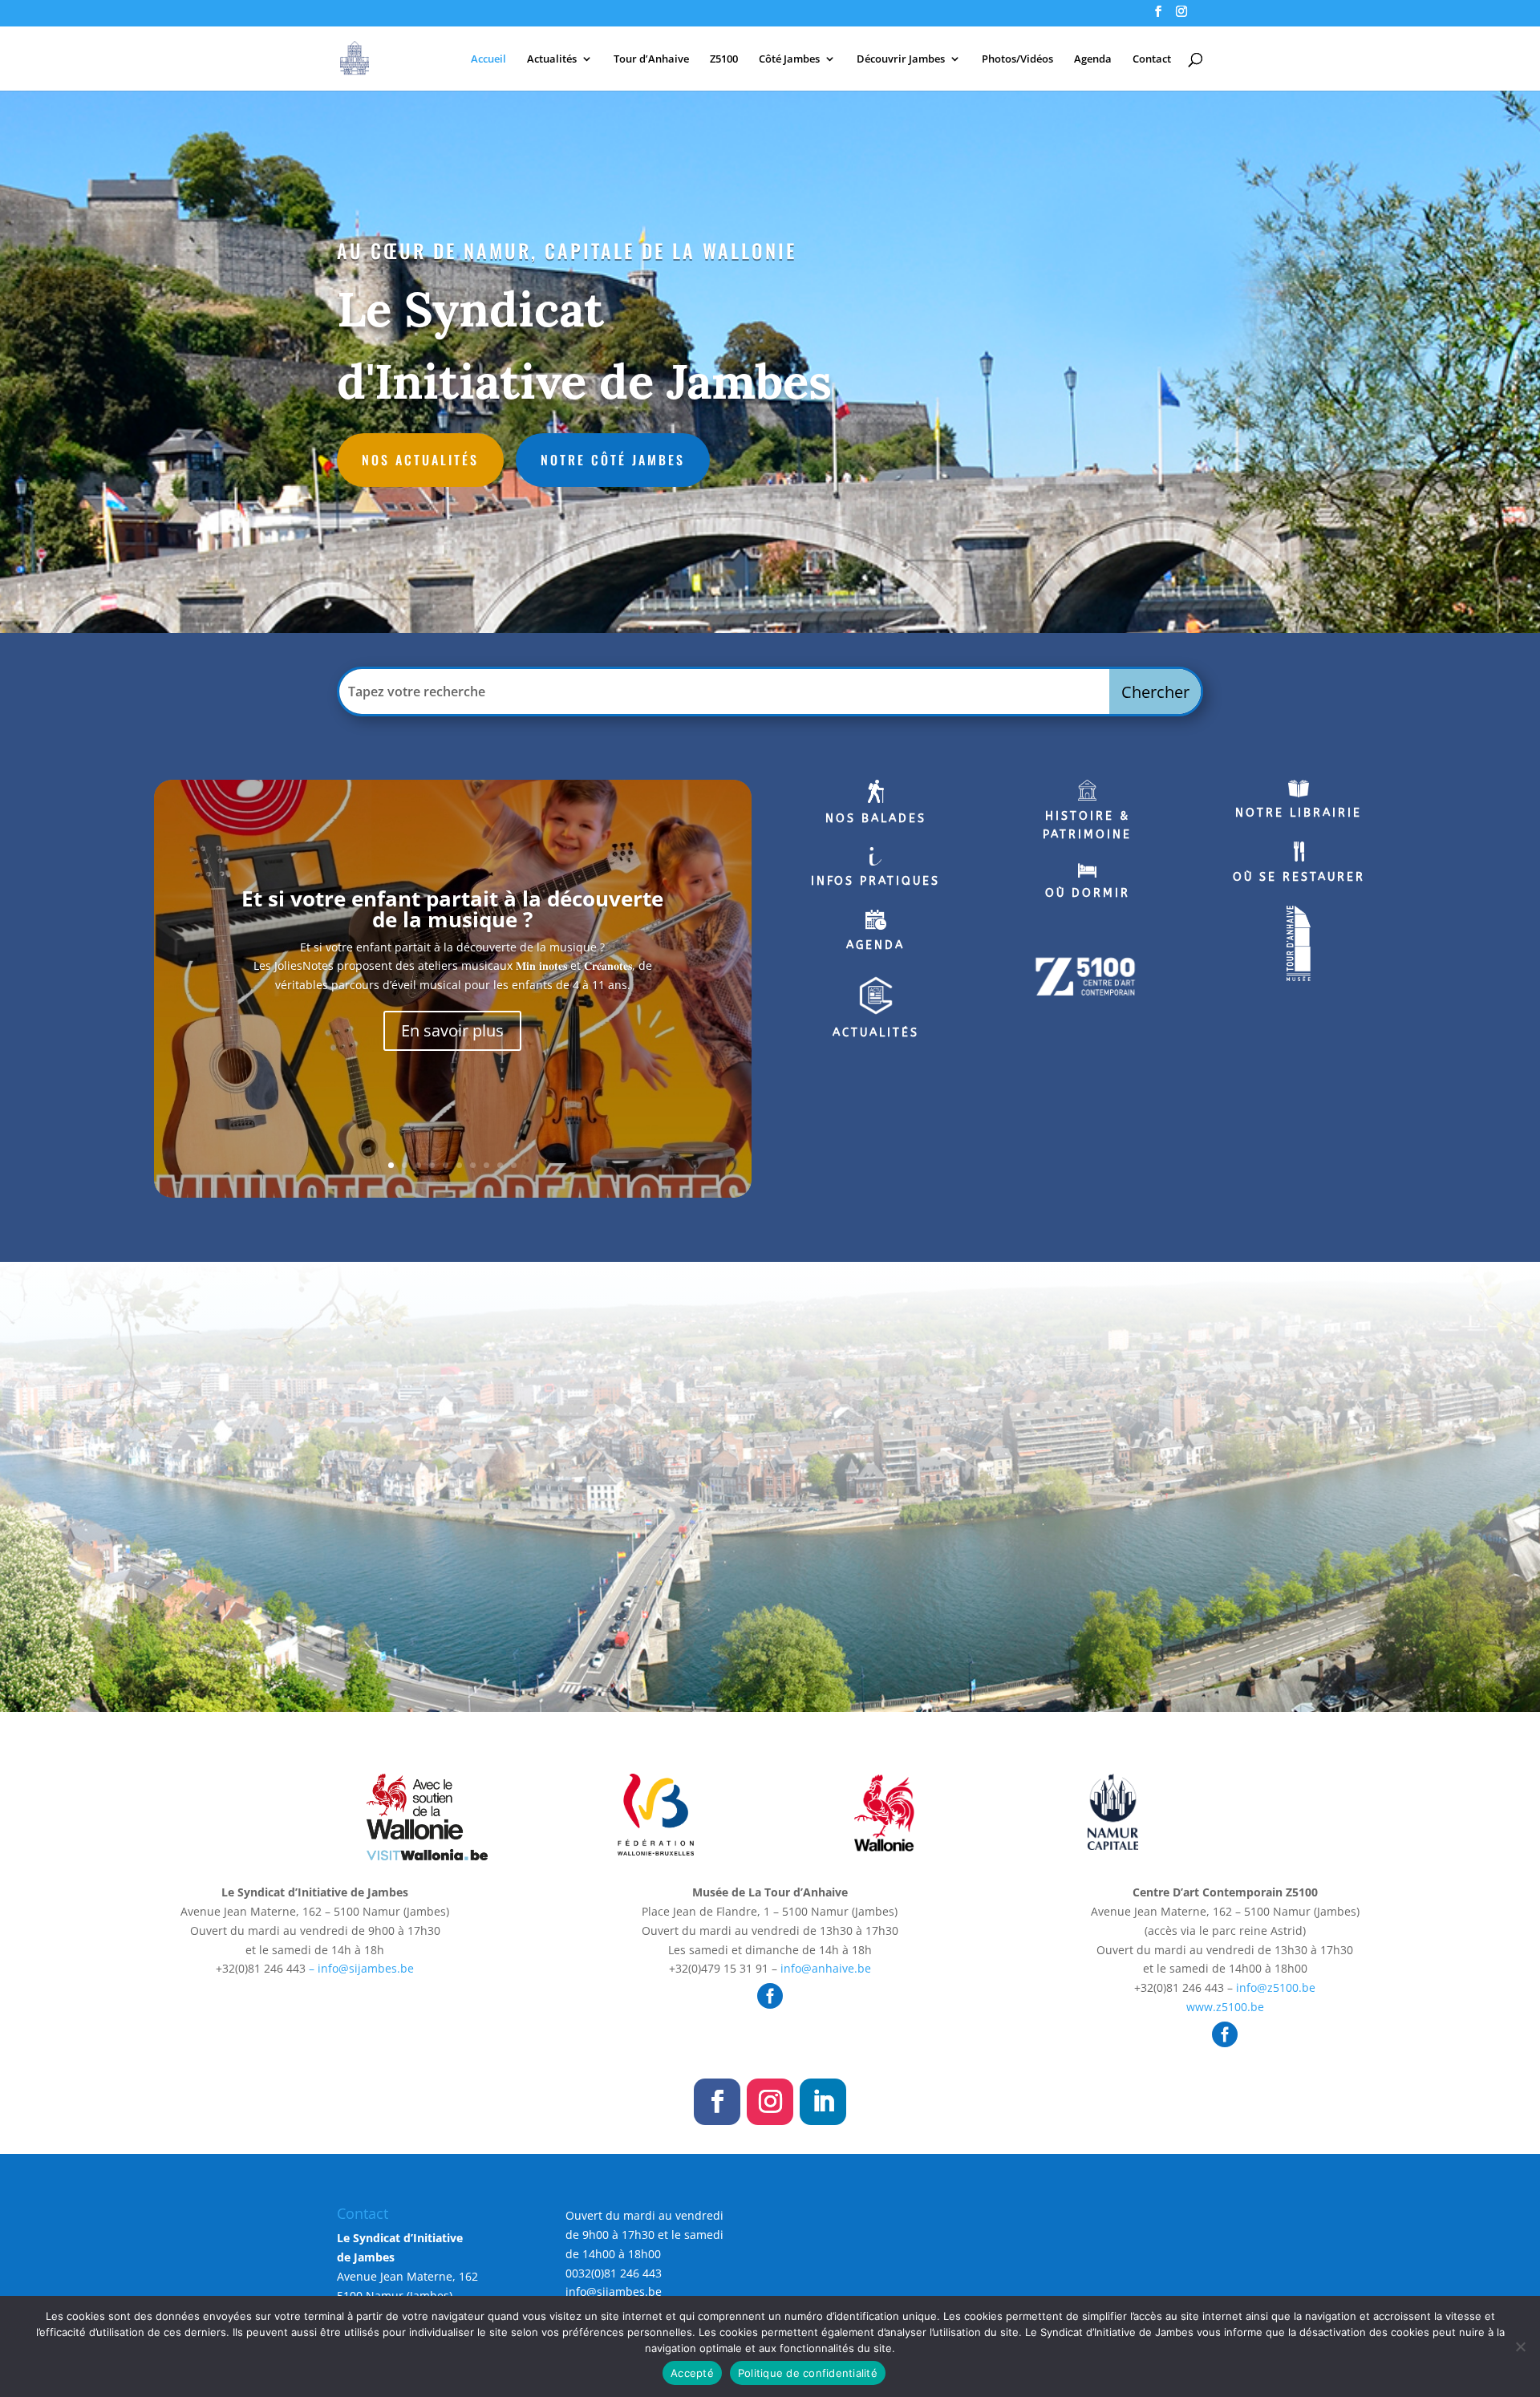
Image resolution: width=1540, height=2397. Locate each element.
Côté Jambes (789, 59)
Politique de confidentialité (808, 2373)
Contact (1152, 59)
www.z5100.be (1225, 2007)
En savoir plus (452, 1030)
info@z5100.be (1276, 1987)
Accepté (692, 2373)
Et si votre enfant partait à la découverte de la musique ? (452, 909)
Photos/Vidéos (1017, 59)
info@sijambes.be (614, 2292)
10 (514, 1165)
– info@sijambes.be (360, 1968)
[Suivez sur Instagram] (770, 2102)
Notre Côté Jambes (613, 460)
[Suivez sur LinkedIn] (823, 2102)
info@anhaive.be (826, 1968)
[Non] (1520, 2346)
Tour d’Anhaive (651, 59)
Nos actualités (420, 460)
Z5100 (724, 59)
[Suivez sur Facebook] (717, 2102)
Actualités (552, 59)
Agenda (1093, 59)
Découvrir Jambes (901, 59)
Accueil (488, 59)
